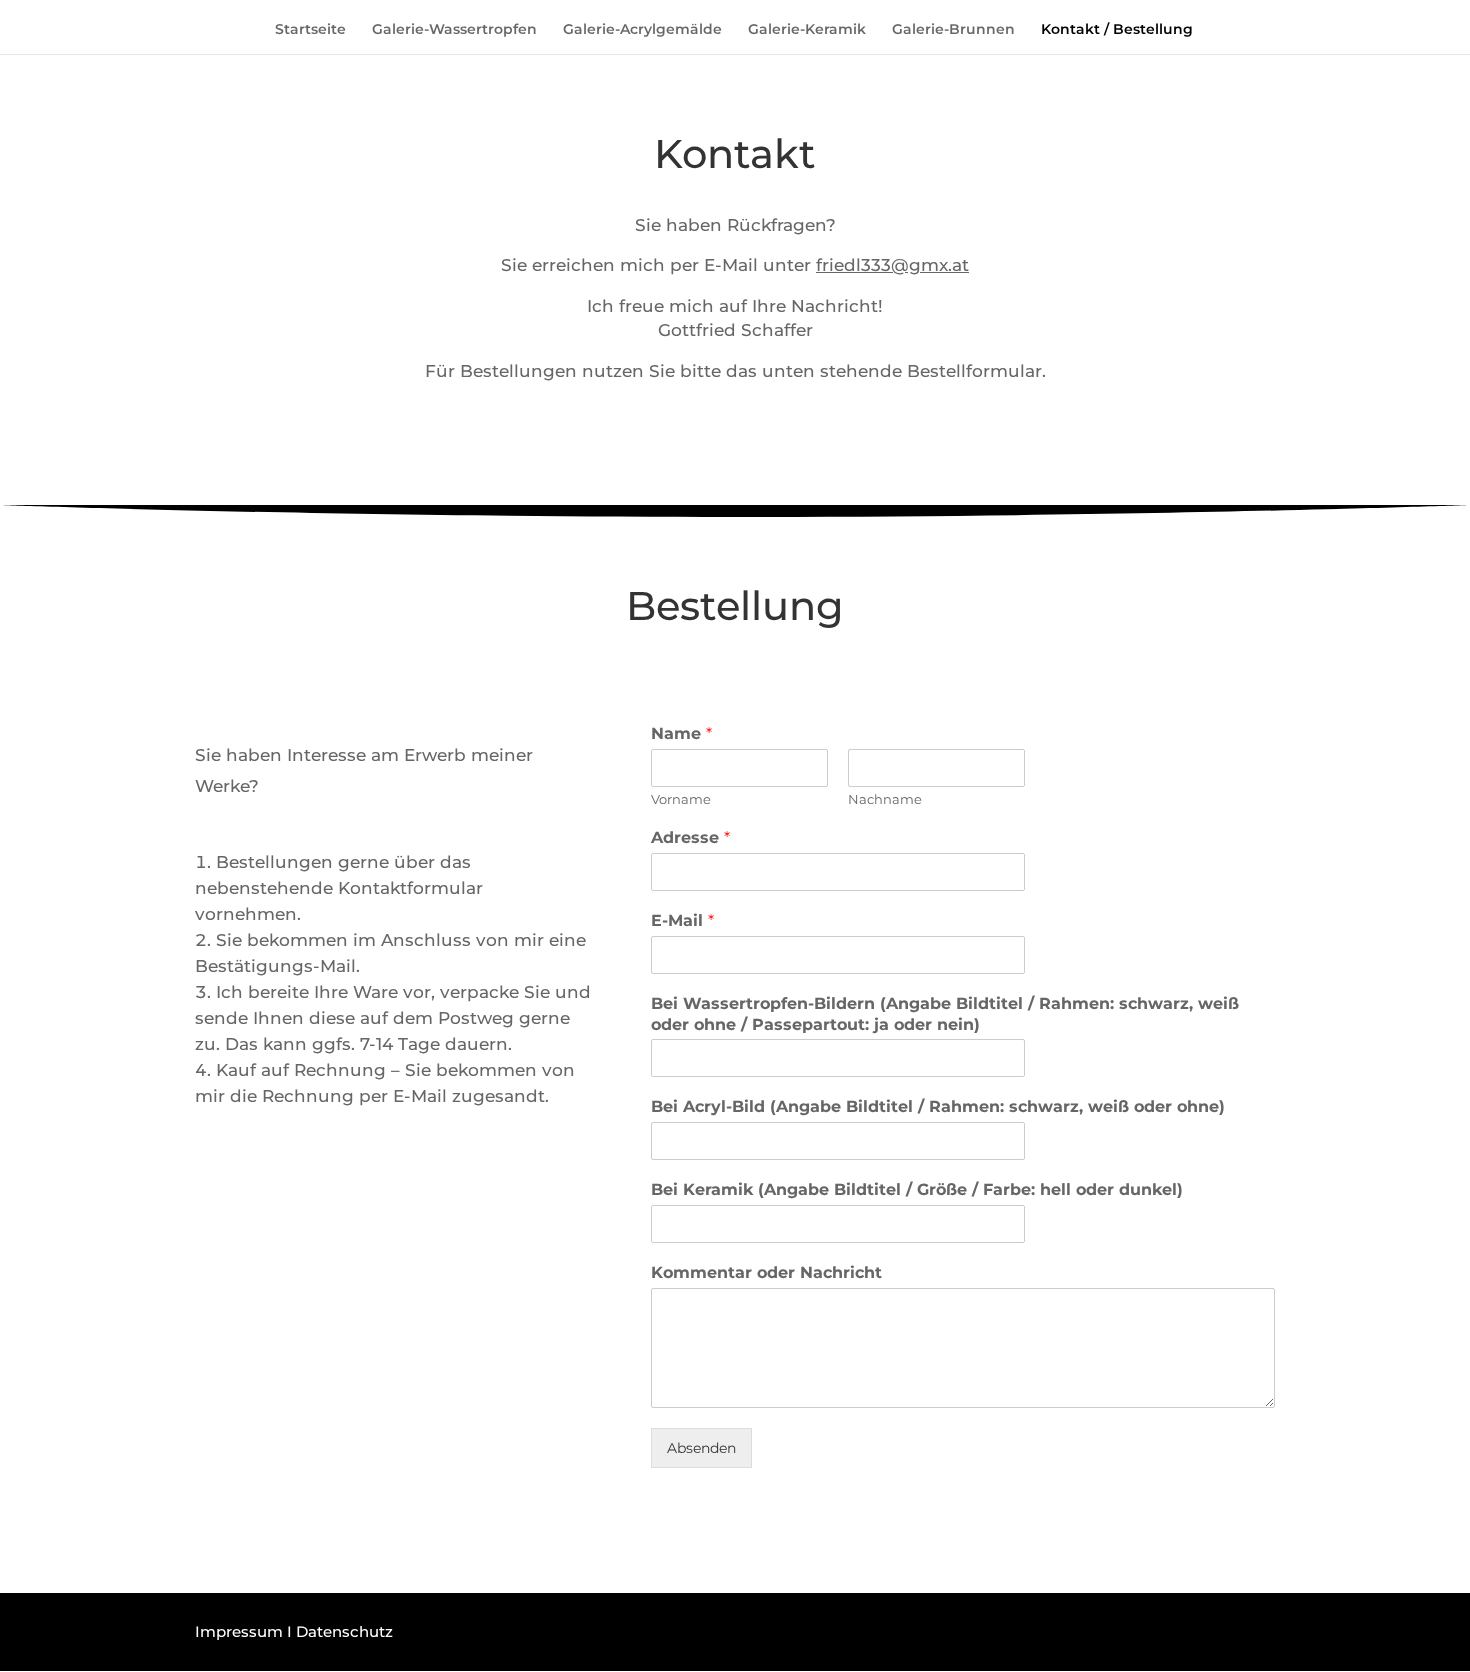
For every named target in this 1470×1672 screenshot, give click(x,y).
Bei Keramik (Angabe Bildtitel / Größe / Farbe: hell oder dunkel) (917, 1189)
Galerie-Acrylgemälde (642, 30)
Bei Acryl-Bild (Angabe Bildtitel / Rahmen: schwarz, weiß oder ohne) (938, 1106)
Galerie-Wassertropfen (454, 30)
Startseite (310, 30)
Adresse (690, 837)
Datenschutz (344, 1631)
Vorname (681, 799)
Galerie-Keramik (807, 30)
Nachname (885, 799)
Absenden (701, 1448)
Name (681, 733)
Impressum (239, 1631)
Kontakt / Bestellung (1117, 30)
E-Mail (682, 920)
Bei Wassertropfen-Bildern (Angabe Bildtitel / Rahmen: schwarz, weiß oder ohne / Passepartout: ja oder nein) (945, 1014)
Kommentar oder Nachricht (766, 1272)
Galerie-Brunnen (953, 30)
